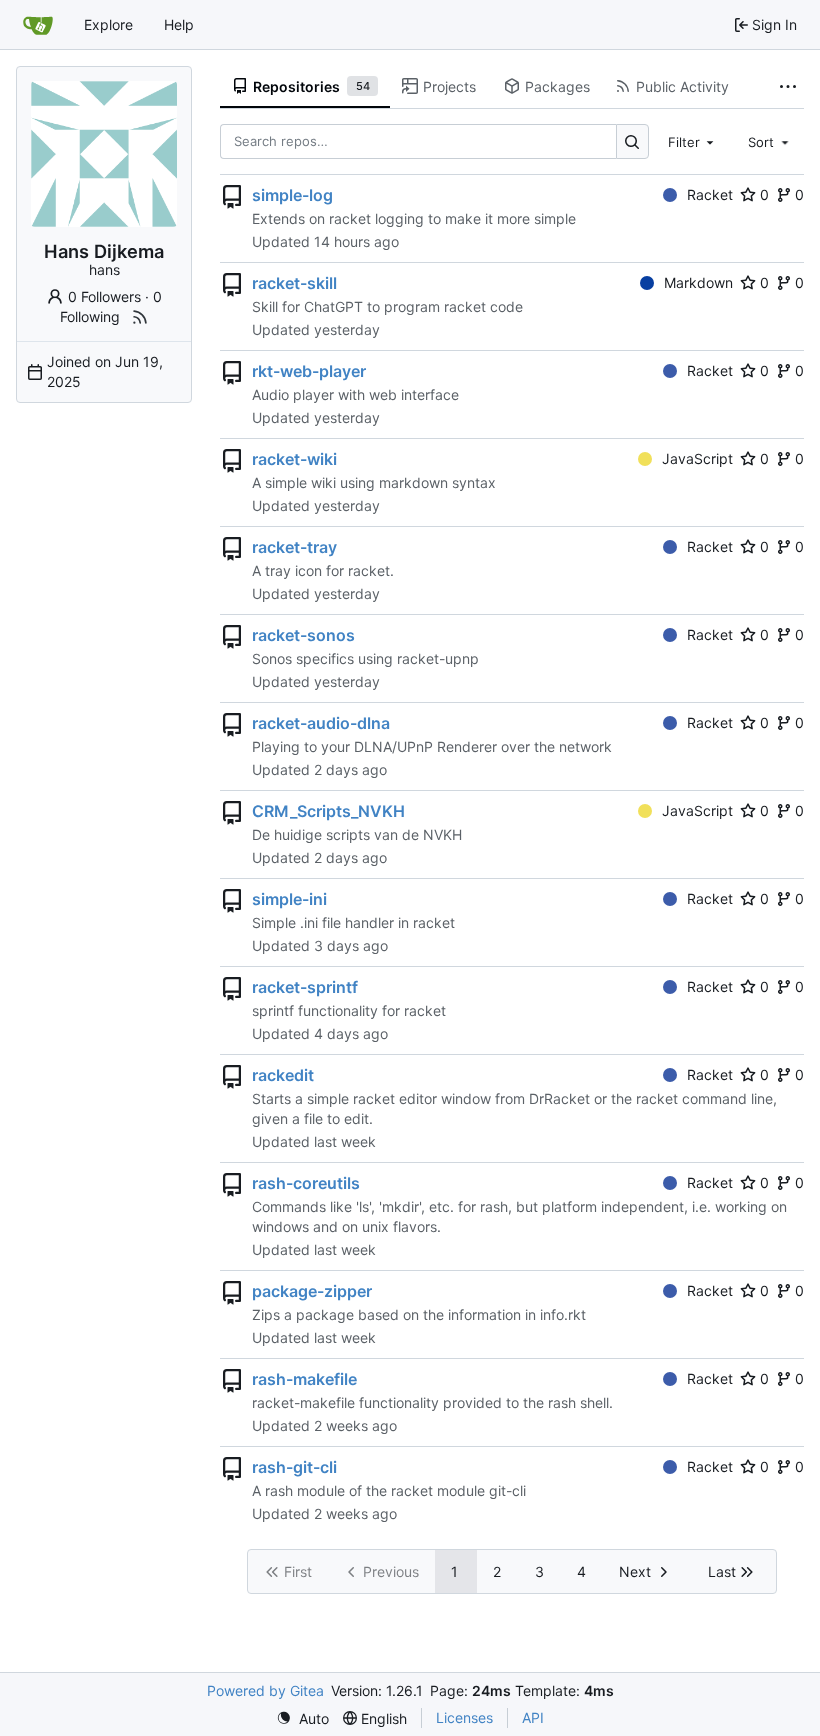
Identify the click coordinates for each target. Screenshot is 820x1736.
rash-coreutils (306, 1183)
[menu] (302, 1718)
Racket (710, 194)
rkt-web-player (309, 371)
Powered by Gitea (265, 1690)
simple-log (292, 195)
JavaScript (697, 458)
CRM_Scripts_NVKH (328, 811)
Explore (108, 24)
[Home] (38, 25)
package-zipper (312, 1291)
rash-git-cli (294, 1467)
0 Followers (104, 296)
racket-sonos (303, 635)
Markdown (698, 282)
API (533, 1717)
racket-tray (294, 547)
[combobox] (693, 141)
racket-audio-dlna (321, 723)
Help (179, 24)
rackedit (283, 1075)
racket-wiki (294, 459)
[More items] (788, 87)
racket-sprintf (305, 987)
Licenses (464, 1717)
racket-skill (294, 283)
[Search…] (632, 141)
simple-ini (289, 899)
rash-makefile (304, 1379)
